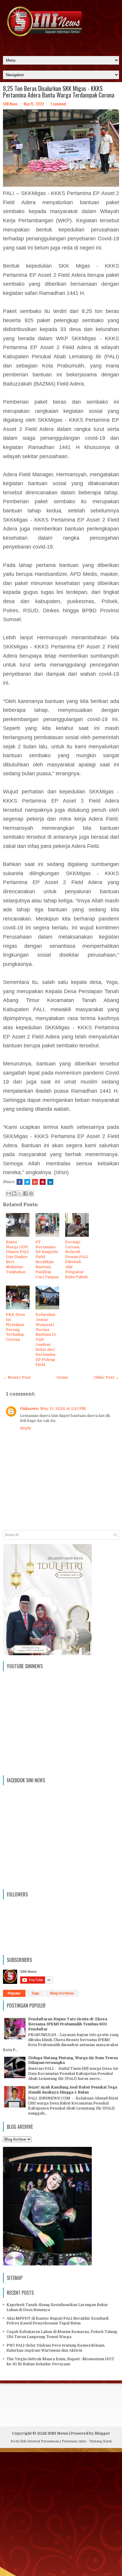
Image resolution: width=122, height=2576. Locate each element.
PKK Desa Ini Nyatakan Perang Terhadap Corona (15, 1327)
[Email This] (9, 1193)
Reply (26, 1428)
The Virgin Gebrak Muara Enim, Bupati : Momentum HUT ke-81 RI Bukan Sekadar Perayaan (60, 2361)
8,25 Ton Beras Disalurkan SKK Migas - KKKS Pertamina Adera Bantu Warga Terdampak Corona (59, 92)
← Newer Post (17, 1377)
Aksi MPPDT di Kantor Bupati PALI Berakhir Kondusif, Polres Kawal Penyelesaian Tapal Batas (58, 2321)
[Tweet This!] (27, 1182)
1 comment (58, 104)
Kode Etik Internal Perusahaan (35, 2441)
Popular (14, 1993)
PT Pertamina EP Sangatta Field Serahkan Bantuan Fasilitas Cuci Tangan (47, 1259)
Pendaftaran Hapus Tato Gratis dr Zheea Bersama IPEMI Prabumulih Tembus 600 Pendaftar (68, 2024)
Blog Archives (62, 1993)
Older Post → (106, 1377)
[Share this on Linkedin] (50, 1182)
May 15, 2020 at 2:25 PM (63, 1408)
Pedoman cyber (74, 2441)
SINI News (58, 2433)
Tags (35, 1993)
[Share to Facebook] (25, 1193)
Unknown (29, 1408)
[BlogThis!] (14, 1193)
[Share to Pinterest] (31, 1193)
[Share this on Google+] (35, 1182)
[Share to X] (20, 1193)
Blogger (102, 2433)
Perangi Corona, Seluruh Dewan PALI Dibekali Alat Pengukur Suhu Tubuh (77, 1259)
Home (62, 1377)
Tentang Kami (101, 2441)
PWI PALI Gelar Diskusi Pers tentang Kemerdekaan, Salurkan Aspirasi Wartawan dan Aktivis (56, 2348)
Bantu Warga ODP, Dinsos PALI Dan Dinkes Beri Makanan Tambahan (17, 1257)
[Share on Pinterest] (43, 1182)
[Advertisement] (61, 2513)
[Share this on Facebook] (20, 1182)
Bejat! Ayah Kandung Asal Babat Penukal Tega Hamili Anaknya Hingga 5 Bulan (73, 2090)
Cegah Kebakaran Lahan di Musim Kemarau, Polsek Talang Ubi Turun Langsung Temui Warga (62, 2334)
